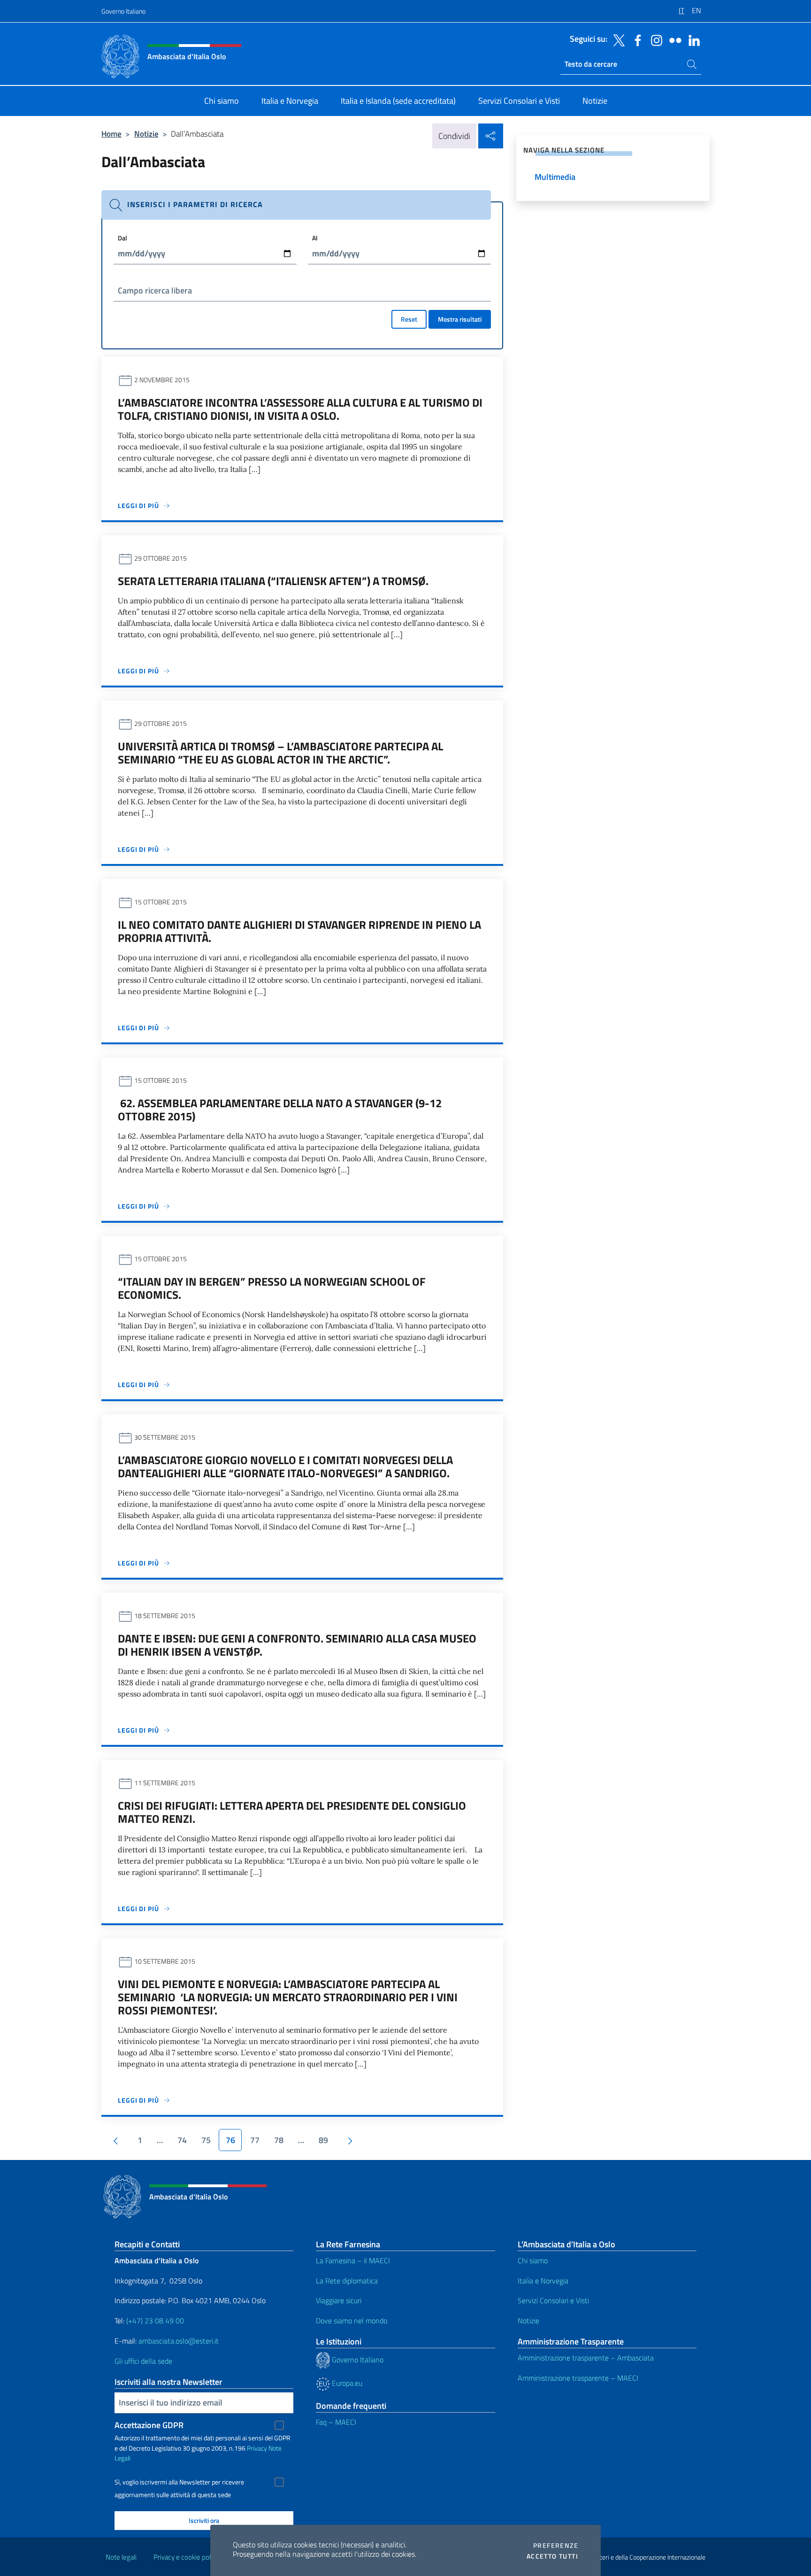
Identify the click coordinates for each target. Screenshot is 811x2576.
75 (206, 2140)
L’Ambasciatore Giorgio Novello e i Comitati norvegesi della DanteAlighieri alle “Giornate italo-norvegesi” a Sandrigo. (285, 1466)
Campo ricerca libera (155, 290)
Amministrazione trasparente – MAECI (578, 2378)
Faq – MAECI (336, 2422)
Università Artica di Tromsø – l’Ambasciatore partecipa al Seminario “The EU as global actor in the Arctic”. (280, 753)
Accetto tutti (552, 2556)
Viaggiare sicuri (339, 2300)
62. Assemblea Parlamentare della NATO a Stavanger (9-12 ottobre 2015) (280, 1110)
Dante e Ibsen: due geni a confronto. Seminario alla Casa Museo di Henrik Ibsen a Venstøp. (297, 1645)
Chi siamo (533, 2260)
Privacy (257, 2448)
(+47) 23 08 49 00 (155, 2321)
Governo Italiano (123, 11)
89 (323, 2140)
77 (255, 2140)
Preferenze (556, 2545)
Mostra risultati (460, 319)
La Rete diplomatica (347, 2281)
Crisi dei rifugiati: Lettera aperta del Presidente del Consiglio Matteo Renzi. (292, 1812)
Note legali (121, 2557)
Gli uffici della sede (143, 2361)
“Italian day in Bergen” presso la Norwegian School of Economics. (272, 1288)
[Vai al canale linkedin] (692, 39)
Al (315, 238)
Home (111, 134)
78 (279, 2140)
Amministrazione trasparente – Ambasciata (586, 2358)
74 (182, 2140)
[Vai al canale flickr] (673, 39)
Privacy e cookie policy (186, 2557)
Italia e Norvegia (543, 2281)
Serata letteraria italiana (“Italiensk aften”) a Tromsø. (273, 581)
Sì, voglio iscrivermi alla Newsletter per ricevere (179, 2482)
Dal (122, 238)
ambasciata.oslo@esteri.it (179, 2341)
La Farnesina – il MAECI (353, 2260)
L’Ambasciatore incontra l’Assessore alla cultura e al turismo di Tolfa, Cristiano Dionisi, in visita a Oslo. (300, 409)
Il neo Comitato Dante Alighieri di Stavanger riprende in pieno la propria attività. (299, 931)
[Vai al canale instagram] (654, 39)
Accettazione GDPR (149, 2425)
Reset (409, 319)
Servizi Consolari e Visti (553, 2300)
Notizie (146, 134)
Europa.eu (346, 2383)
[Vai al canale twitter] (617, 39)
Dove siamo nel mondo (352, 2321)
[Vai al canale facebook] (635, 39)
